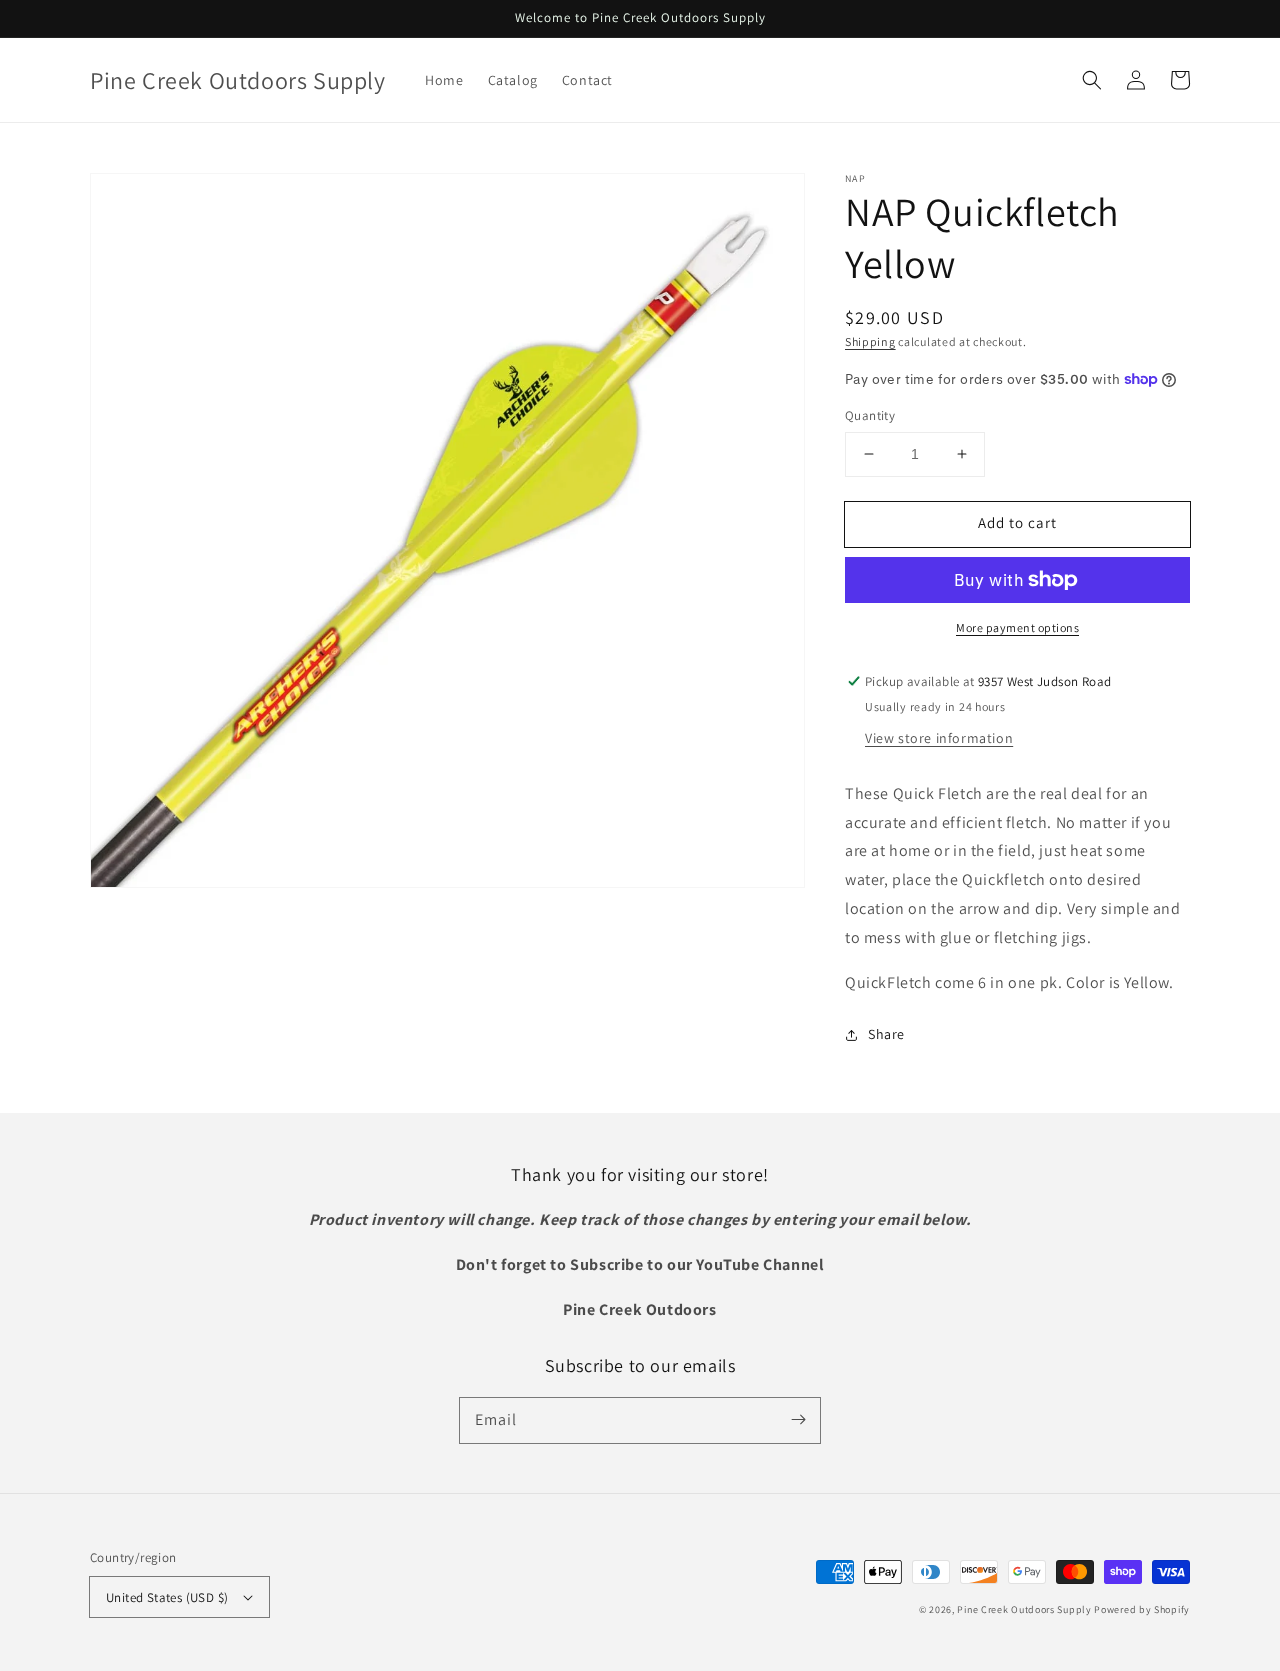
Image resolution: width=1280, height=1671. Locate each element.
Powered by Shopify (1142, 1609)
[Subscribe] (798, 1420)
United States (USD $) (167, 1597)
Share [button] (886, 1034)
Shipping (870, 341)
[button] (1092, 80)
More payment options (1017, 627)
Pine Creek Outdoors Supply (1024, 1609)
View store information (939, 738)
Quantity (870, 415)
